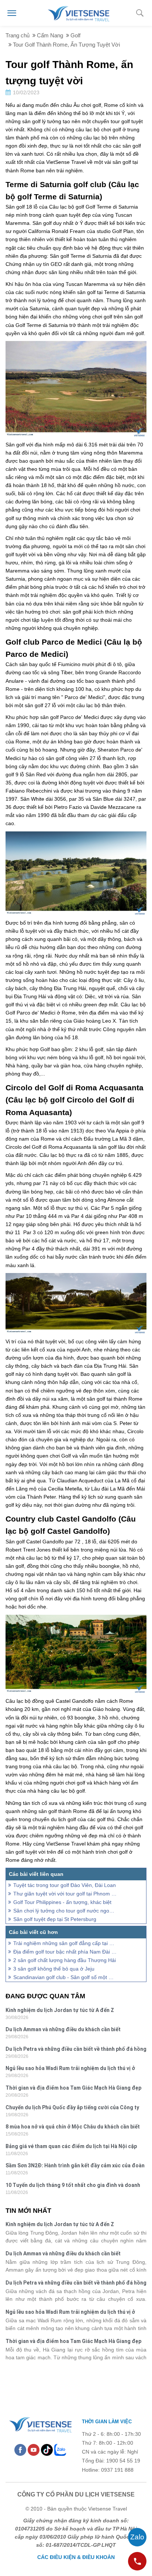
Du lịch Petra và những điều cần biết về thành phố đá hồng (76, 2049)
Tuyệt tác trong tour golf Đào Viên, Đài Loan (65, 1885)
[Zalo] (60, 2450)
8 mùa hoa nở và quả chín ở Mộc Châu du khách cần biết (73, 2127)
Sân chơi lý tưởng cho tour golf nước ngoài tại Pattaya (65, 1911)
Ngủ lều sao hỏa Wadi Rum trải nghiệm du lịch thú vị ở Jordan (70, 2069)
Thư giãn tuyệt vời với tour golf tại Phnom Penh (65, 1894)
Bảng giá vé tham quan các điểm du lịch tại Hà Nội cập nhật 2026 (71, 2147)
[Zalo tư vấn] (137, 2537)
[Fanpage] (20, 2450)
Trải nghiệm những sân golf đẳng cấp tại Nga (65, 1943)
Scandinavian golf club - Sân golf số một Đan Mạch (65, 1977)
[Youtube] (34, 2450)
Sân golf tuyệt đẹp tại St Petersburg (55, 1919)
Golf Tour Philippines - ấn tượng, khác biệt (62, 1902)
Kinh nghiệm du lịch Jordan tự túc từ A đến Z (60, 2010)
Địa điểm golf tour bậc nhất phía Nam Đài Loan (65, 1952)
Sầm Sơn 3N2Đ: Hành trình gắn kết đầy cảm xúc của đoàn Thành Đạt (75, 2166)
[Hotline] (137, 2561)
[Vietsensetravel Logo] (40, 2424)
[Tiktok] (47, 2450)
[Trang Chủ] (78, 13)
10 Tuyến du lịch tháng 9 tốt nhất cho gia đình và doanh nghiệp (73, 2186)
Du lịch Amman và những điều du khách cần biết (63, 2029)
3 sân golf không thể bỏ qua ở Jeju (54, 1969)
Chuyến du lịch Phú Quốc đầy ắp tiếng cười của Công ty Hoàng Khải (72, 2108)
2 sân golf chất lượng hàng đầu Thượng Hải (65, 1960)
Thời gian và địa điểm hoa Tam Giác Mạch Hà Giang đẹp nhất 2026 (73, 2089)
